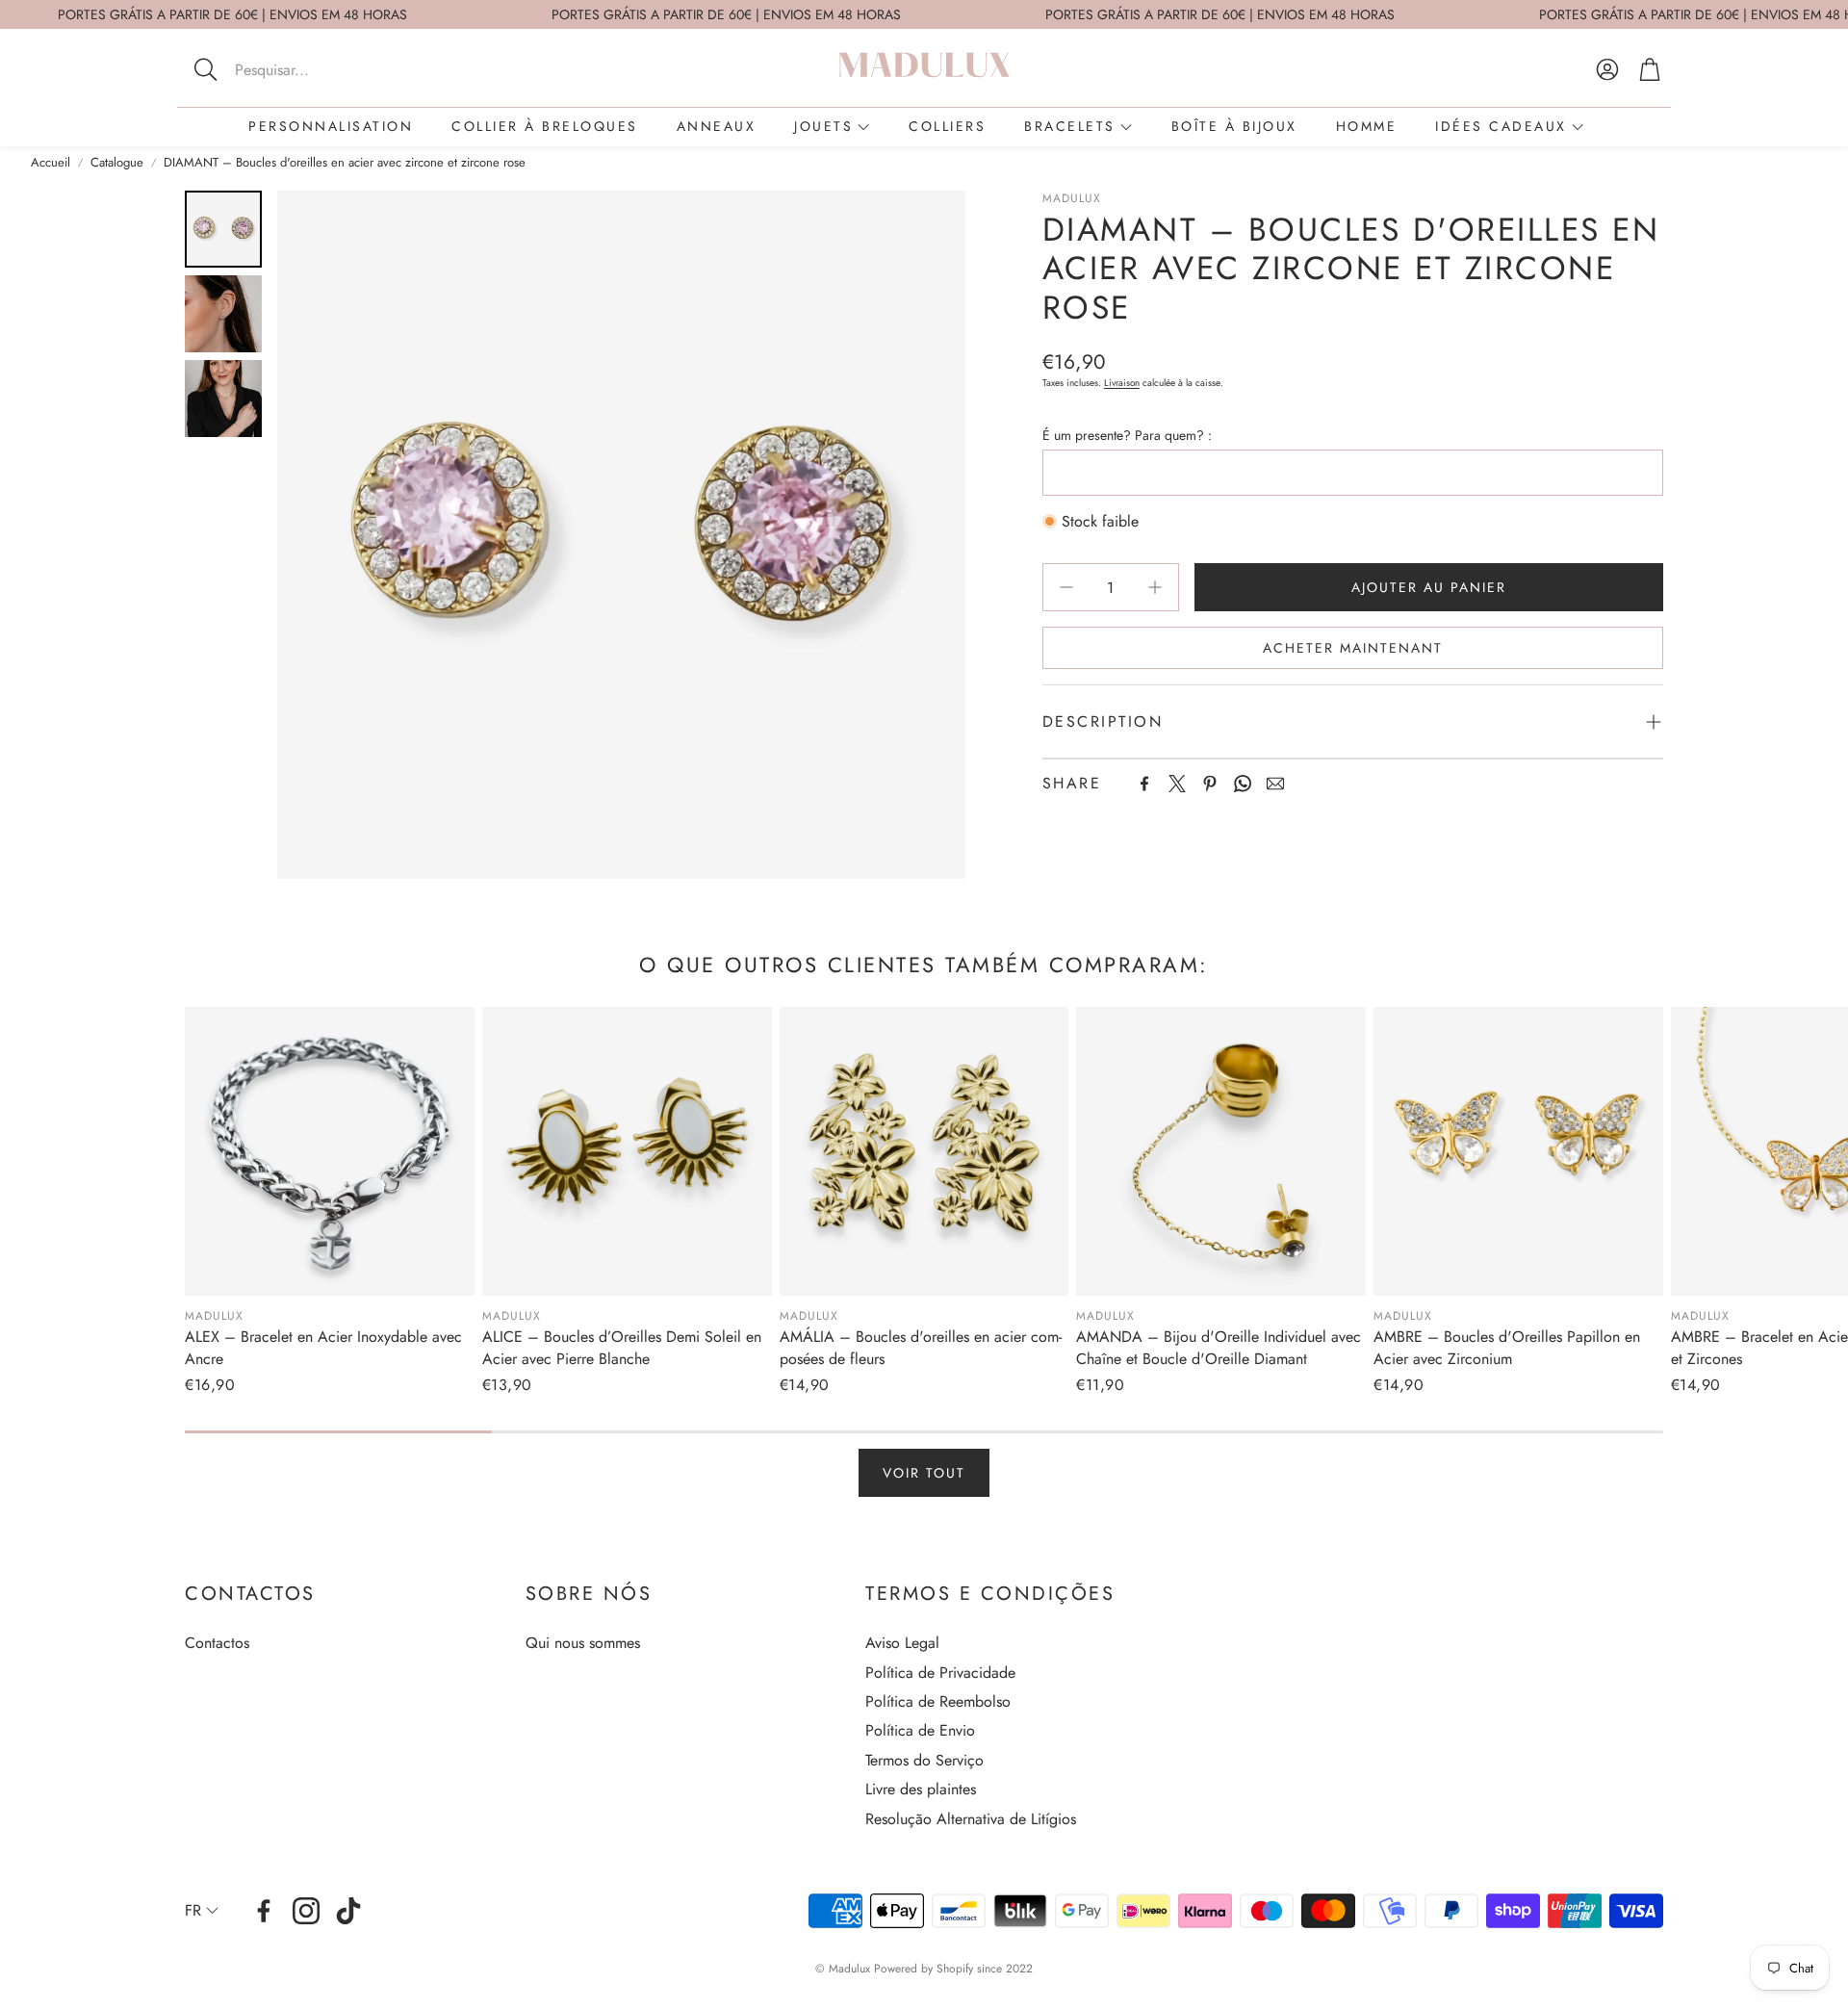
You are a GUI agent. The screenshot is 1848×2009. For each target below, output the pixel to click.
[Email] (1275, 784)
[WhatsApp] (1243, 784)
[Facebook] (1144, 784)
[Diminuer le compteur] (1066, 587)
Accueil (51, 163)
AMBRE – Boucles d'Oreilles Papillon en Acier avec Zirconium (1507, 1347)
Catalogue (117, 163)
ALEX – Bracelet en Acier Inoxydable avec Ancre (323, 1347)
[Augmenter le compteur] (1155, 587)
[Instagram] (306, 1911)
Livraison (1122, 383)
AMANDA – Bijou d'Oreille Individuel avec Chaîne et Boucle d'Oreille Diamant (1219, 1347)
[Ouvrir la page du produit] (330, 1152)
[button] (312, 69)
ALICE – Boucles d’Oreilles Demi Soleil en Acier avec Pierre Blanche (622, 1347)
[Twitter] (1177, 784)
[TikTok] (348, 1911)
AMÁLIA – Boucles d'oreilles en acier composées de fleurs (921, 1347)
